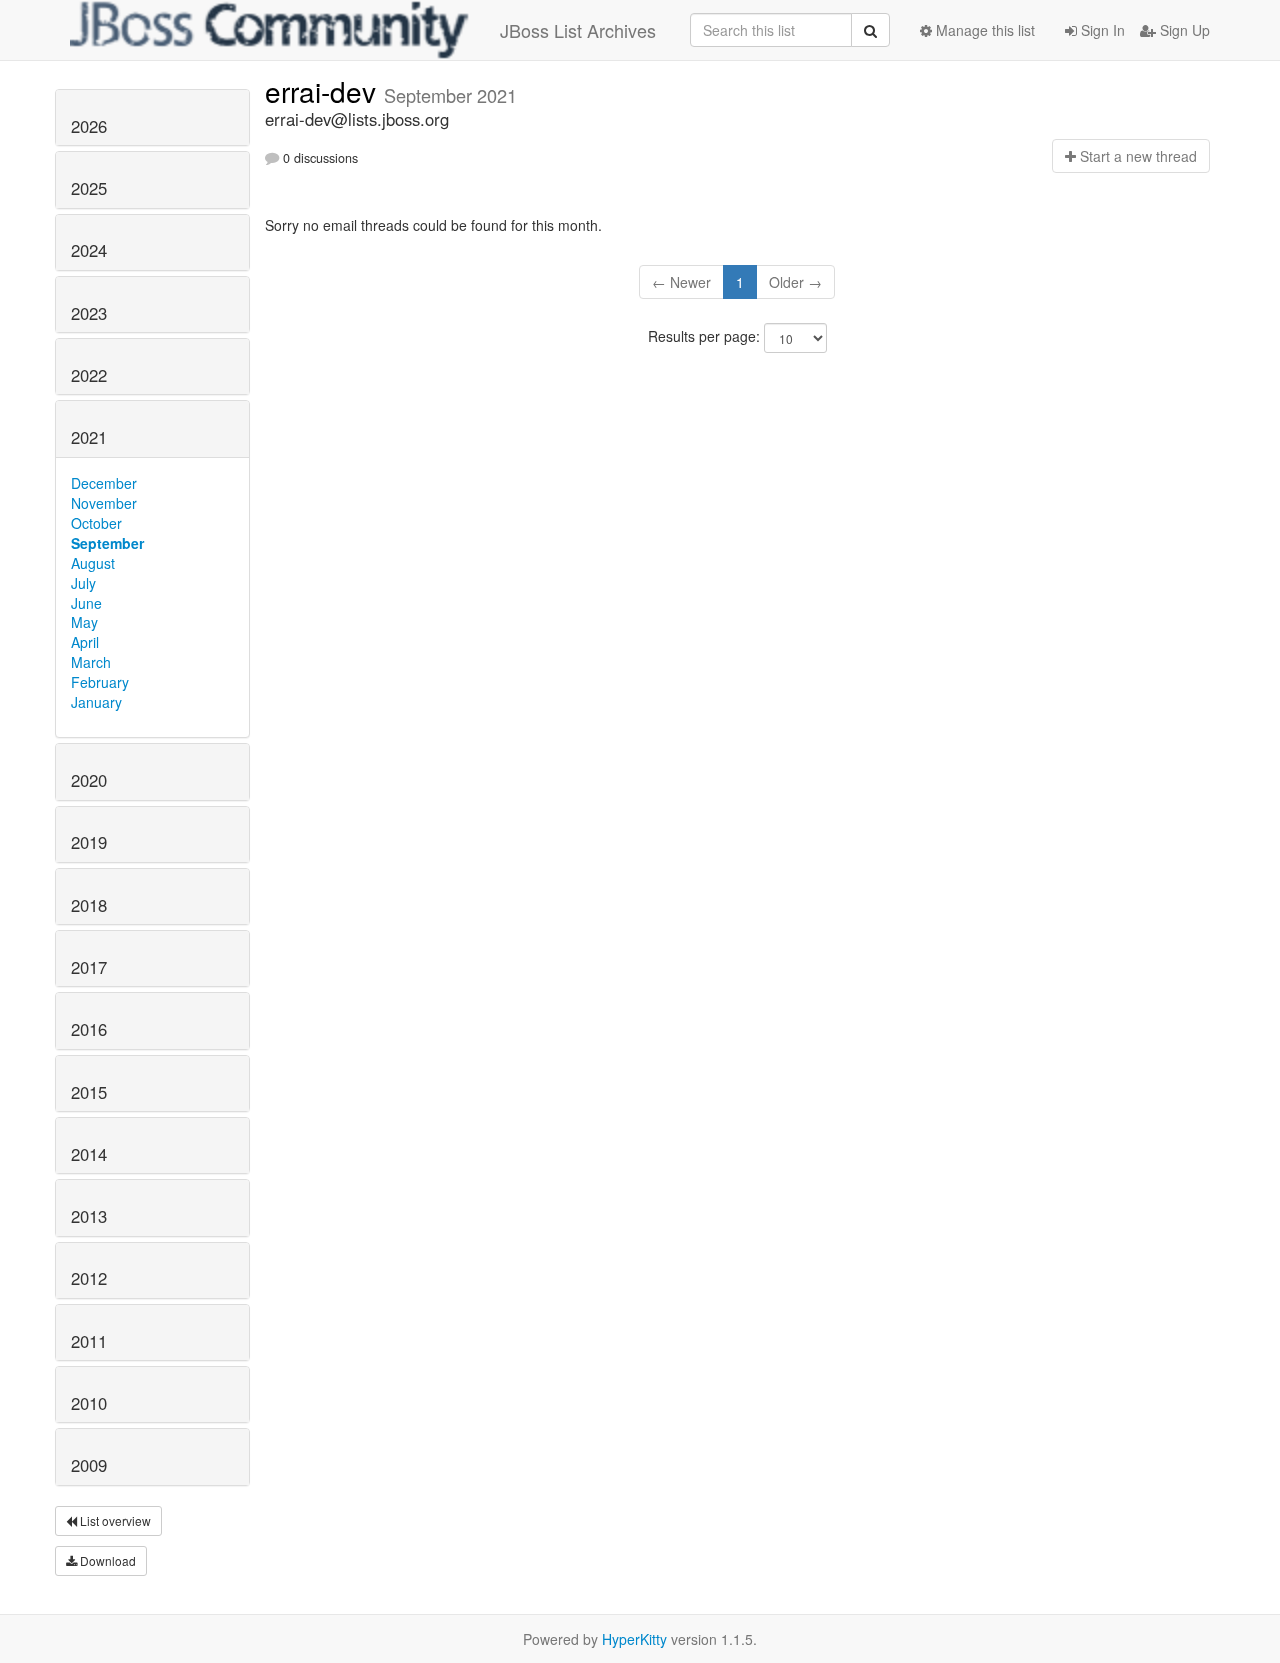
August (93, 563)
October (96, 523)
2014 (89, 1154)
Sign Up (1183, 30)
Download (106, 1560)
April (85, 642)
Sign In (1101, 30)
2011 (89, 1341)
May (84, 622)
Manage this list (983, 30)
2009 (89, 1465)
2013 (89, 1216)
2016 (89, 1029)
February (100, 682)
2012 (89, 1278)
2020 (89, 780)
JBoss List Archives (578, 30)
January (96, 702)
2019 (89, 842)
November (104, 503)
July (83, 583)
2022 (89, 375)
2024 (89, 250)
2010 (89, 1403)
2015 (89, 1092)
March (91, 662)
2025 (89, 188)
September (107, 543)
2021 (89, 437)
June (86, 603)
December (104, 483)
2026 (89, 126)
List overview (114, 1520)
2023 (89, 313)
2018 (89, 905)
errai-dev (324, 91)
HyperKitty (634, 1639)
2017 (89, 967)
